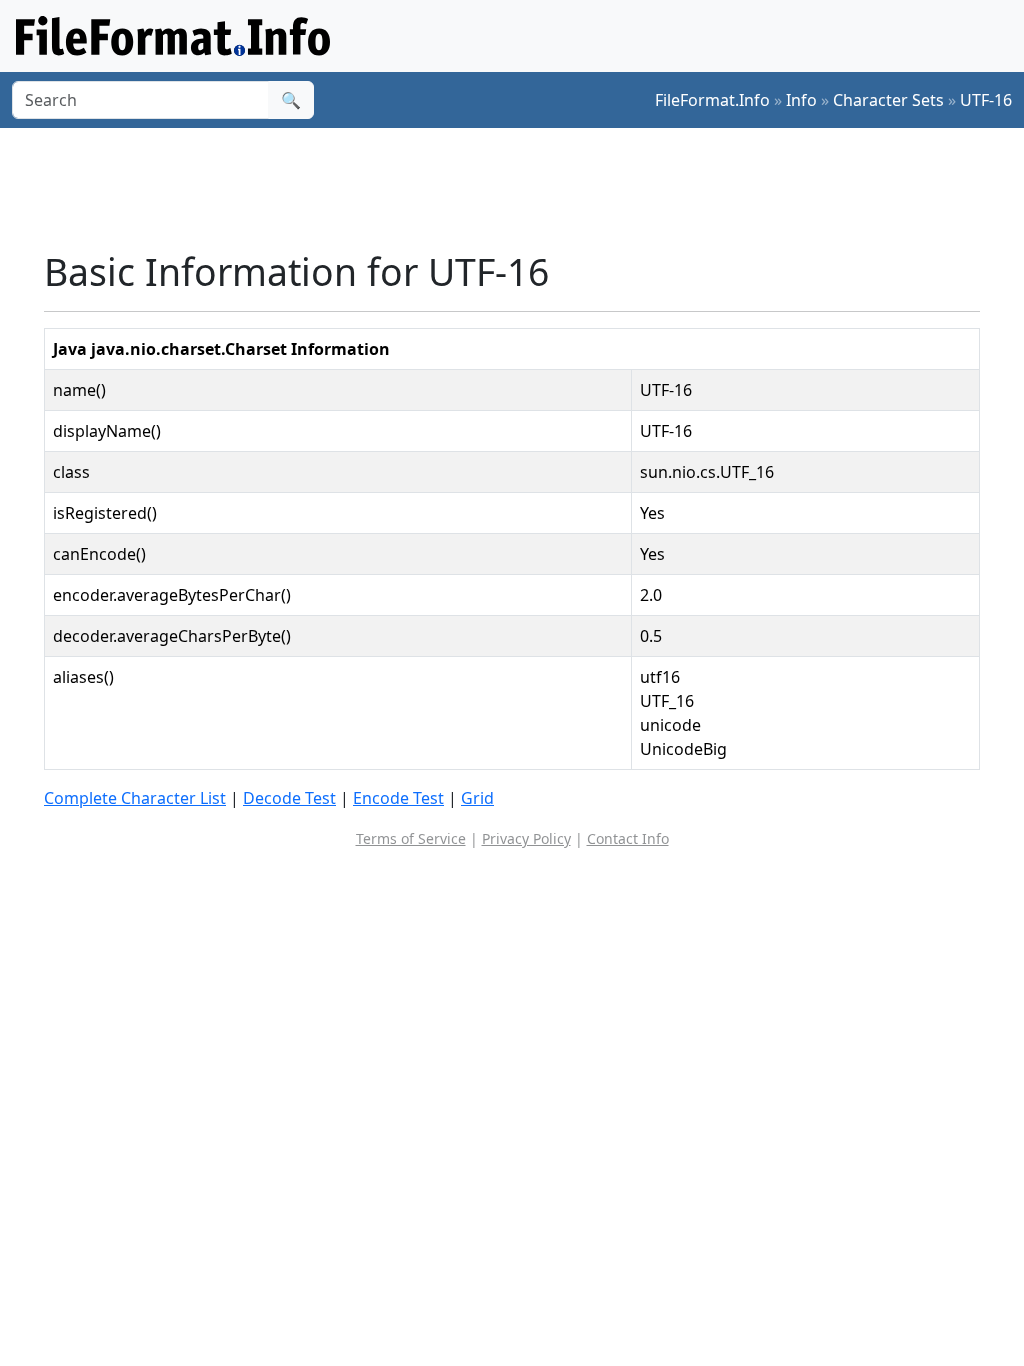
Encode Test (398, 798)
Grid (477, 798)
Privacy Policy (526, 838)
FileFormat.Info (712, 100)
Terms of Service (411, 838)
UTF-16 (986, 100)
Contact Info (628, 838)
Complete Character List (135, 798)
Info (801, 100)
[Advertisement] (524, 189)
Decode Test (289, 798)
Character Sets (888, 100)
